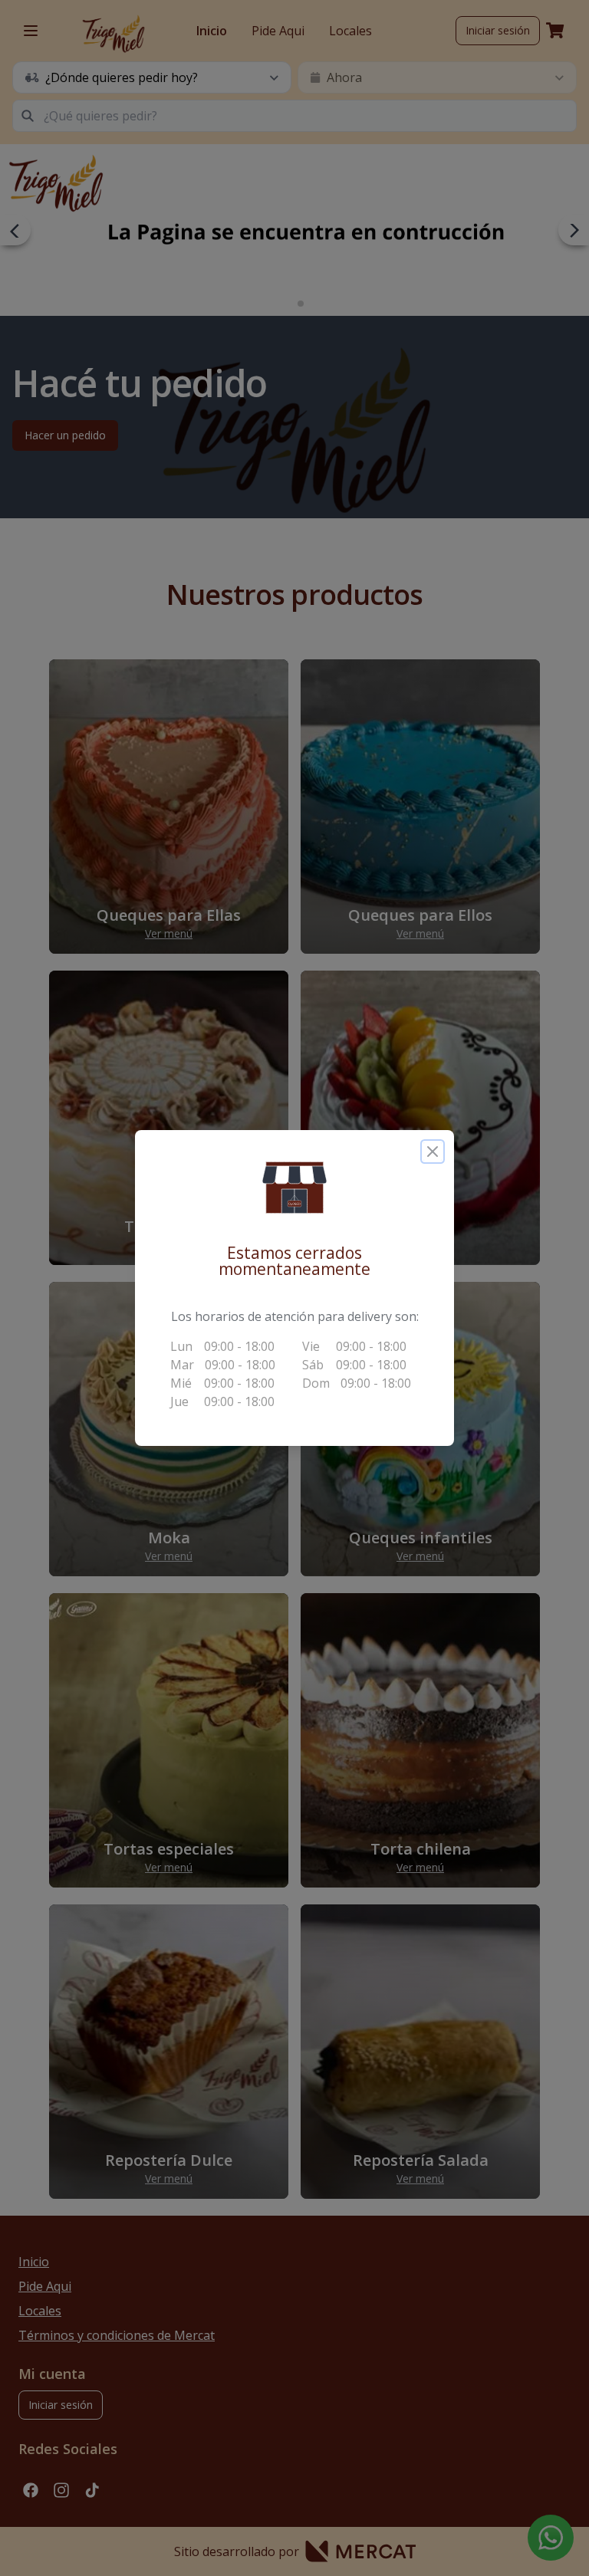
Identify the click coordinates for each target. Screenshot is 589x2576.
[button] (294, 1188)
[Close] (433, 1152)
